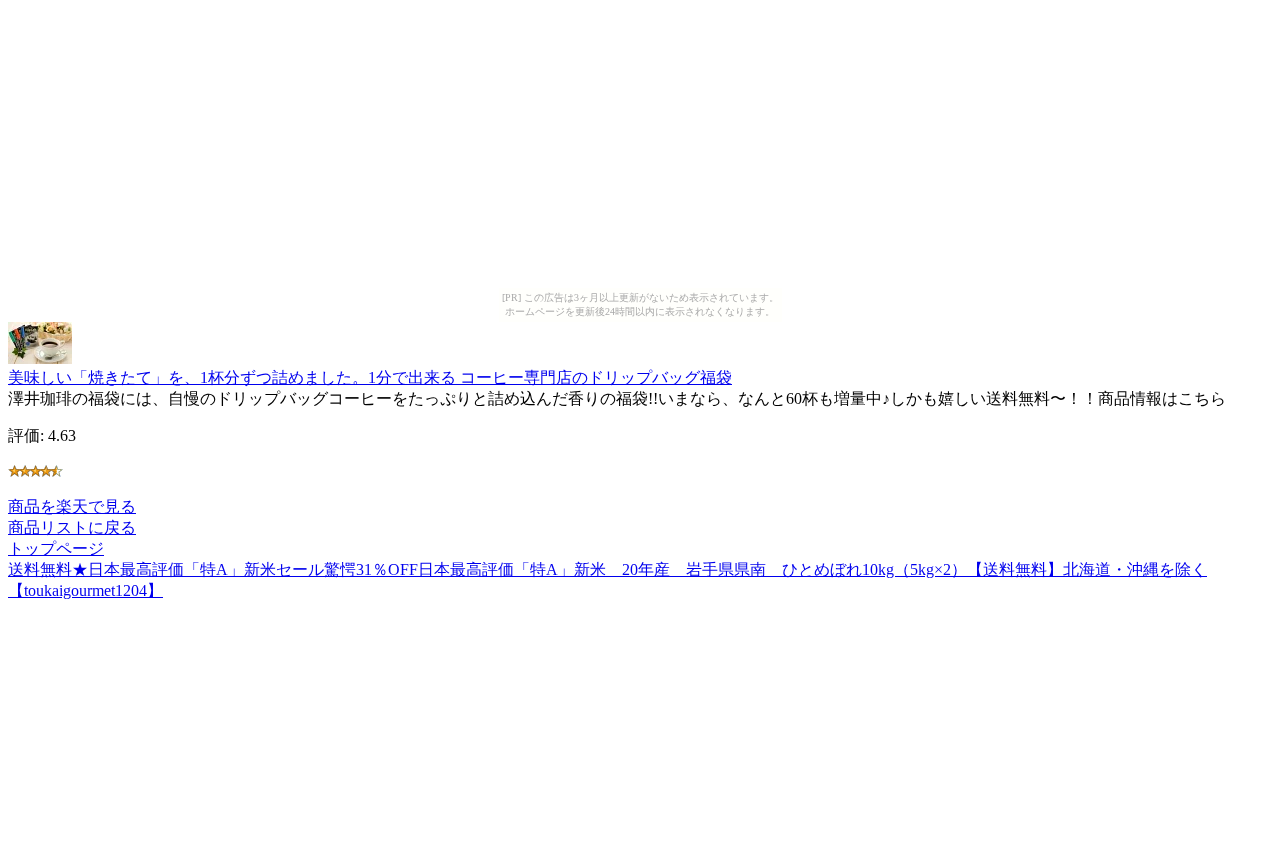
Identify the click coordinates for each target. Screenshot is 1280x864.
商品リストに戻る (72, 527)
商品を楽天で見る (72, 506)
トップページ (56, 548)
